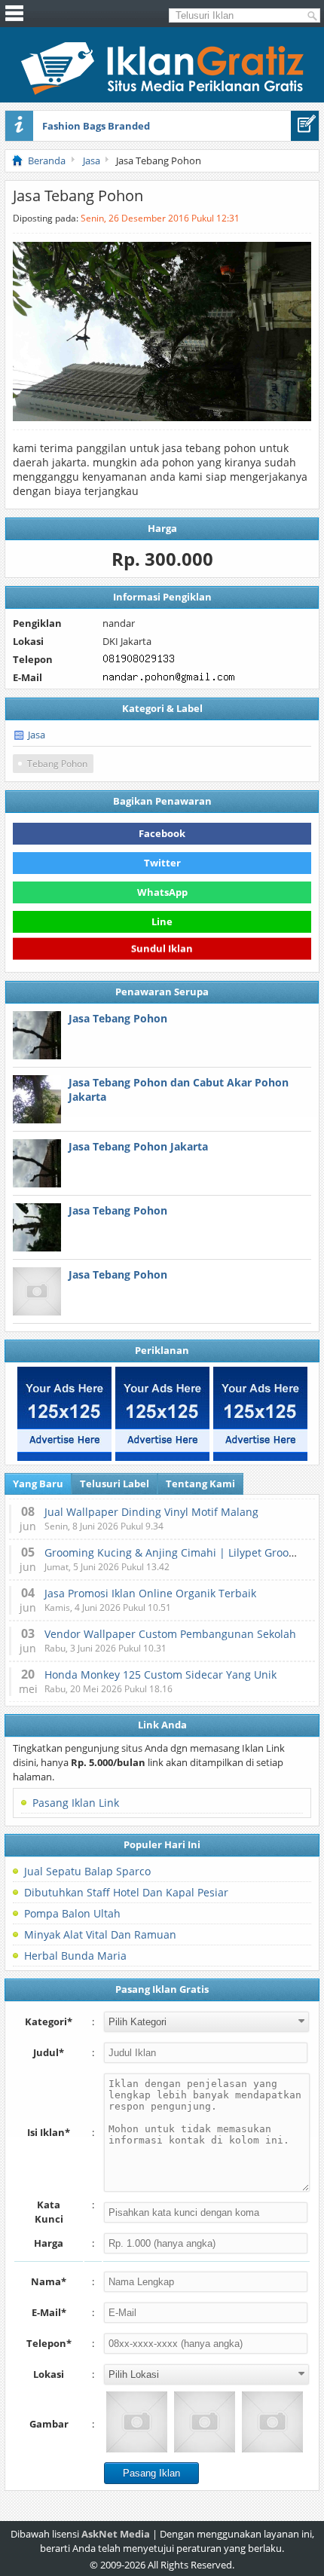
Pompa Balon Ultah (72, 1913)
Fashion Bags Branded (96, 126)
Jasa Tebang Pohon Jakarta (138, 1146)
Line (162, 921)
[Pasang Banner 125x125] (64, 1414)
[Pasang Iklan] (305, 126)
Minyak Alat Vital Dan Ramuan (100, 1934)
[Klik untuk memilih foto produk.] (137, 2422)
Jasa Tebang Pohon (118, 1018)
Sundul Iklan (162, 948)
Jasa (37, 735)
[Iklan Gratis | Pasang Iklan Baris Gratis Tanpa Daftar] (162, 91)
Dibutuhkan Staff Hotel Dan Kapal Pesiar (126, 1892)
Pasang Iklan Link (76, 1803)
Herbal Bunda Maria (75, 1956)
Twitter (162, 863)
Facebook (162, 833)
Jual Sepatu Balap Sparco (87, 1871)
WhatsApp (162, 892)
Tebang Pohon (57, 764)
